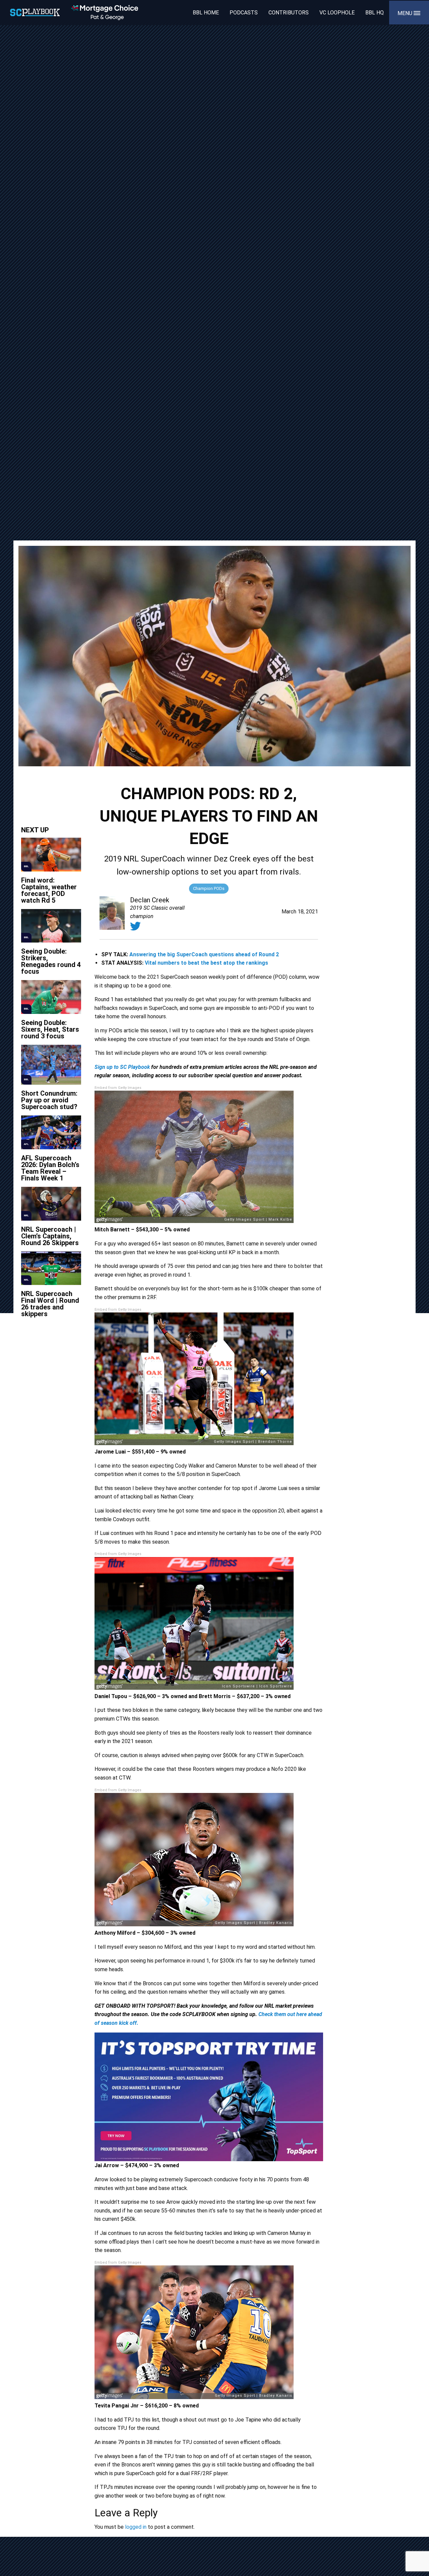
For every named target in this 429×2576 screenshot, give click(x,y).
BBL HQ (375, 13)
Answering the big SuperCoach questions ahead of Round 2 (204, 954)
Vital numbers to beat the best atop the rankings (206, 963)
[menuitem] (206, 12)
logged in (136, 2527)
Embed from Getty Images (118, 1088)
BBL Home (206, 13)
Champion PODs (209, 888)
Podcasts (244, 13)
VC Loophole (337, 13)
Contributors (289, 13)
